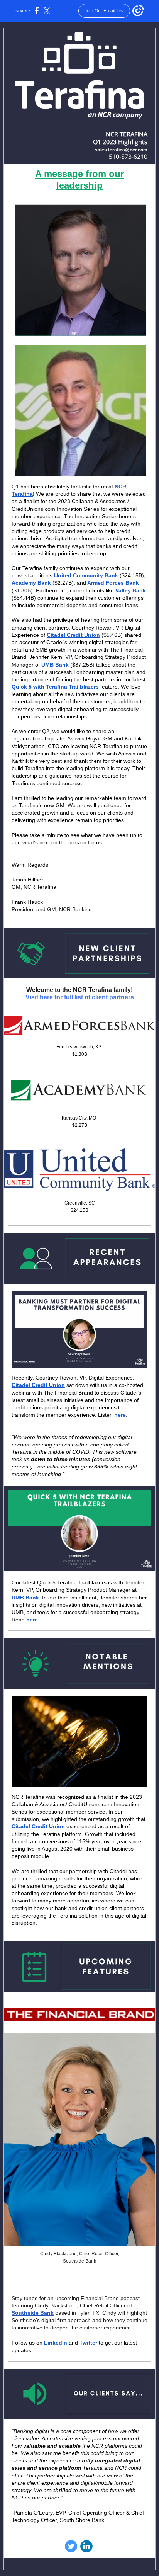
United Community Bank (86, 575)
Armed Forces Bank (113, 583)
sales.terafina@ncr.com (121, 150)
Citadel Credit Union (73, 635)
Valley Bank (131, 590)
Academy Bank (31, 583)
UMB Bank (55, 665)
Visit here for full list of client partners (80, 997)
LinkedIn (56, 2343)
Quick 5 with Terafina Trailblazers (55, 687)
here (120, 1415)
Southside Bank (33, 2313)
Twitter (88, 2343)
